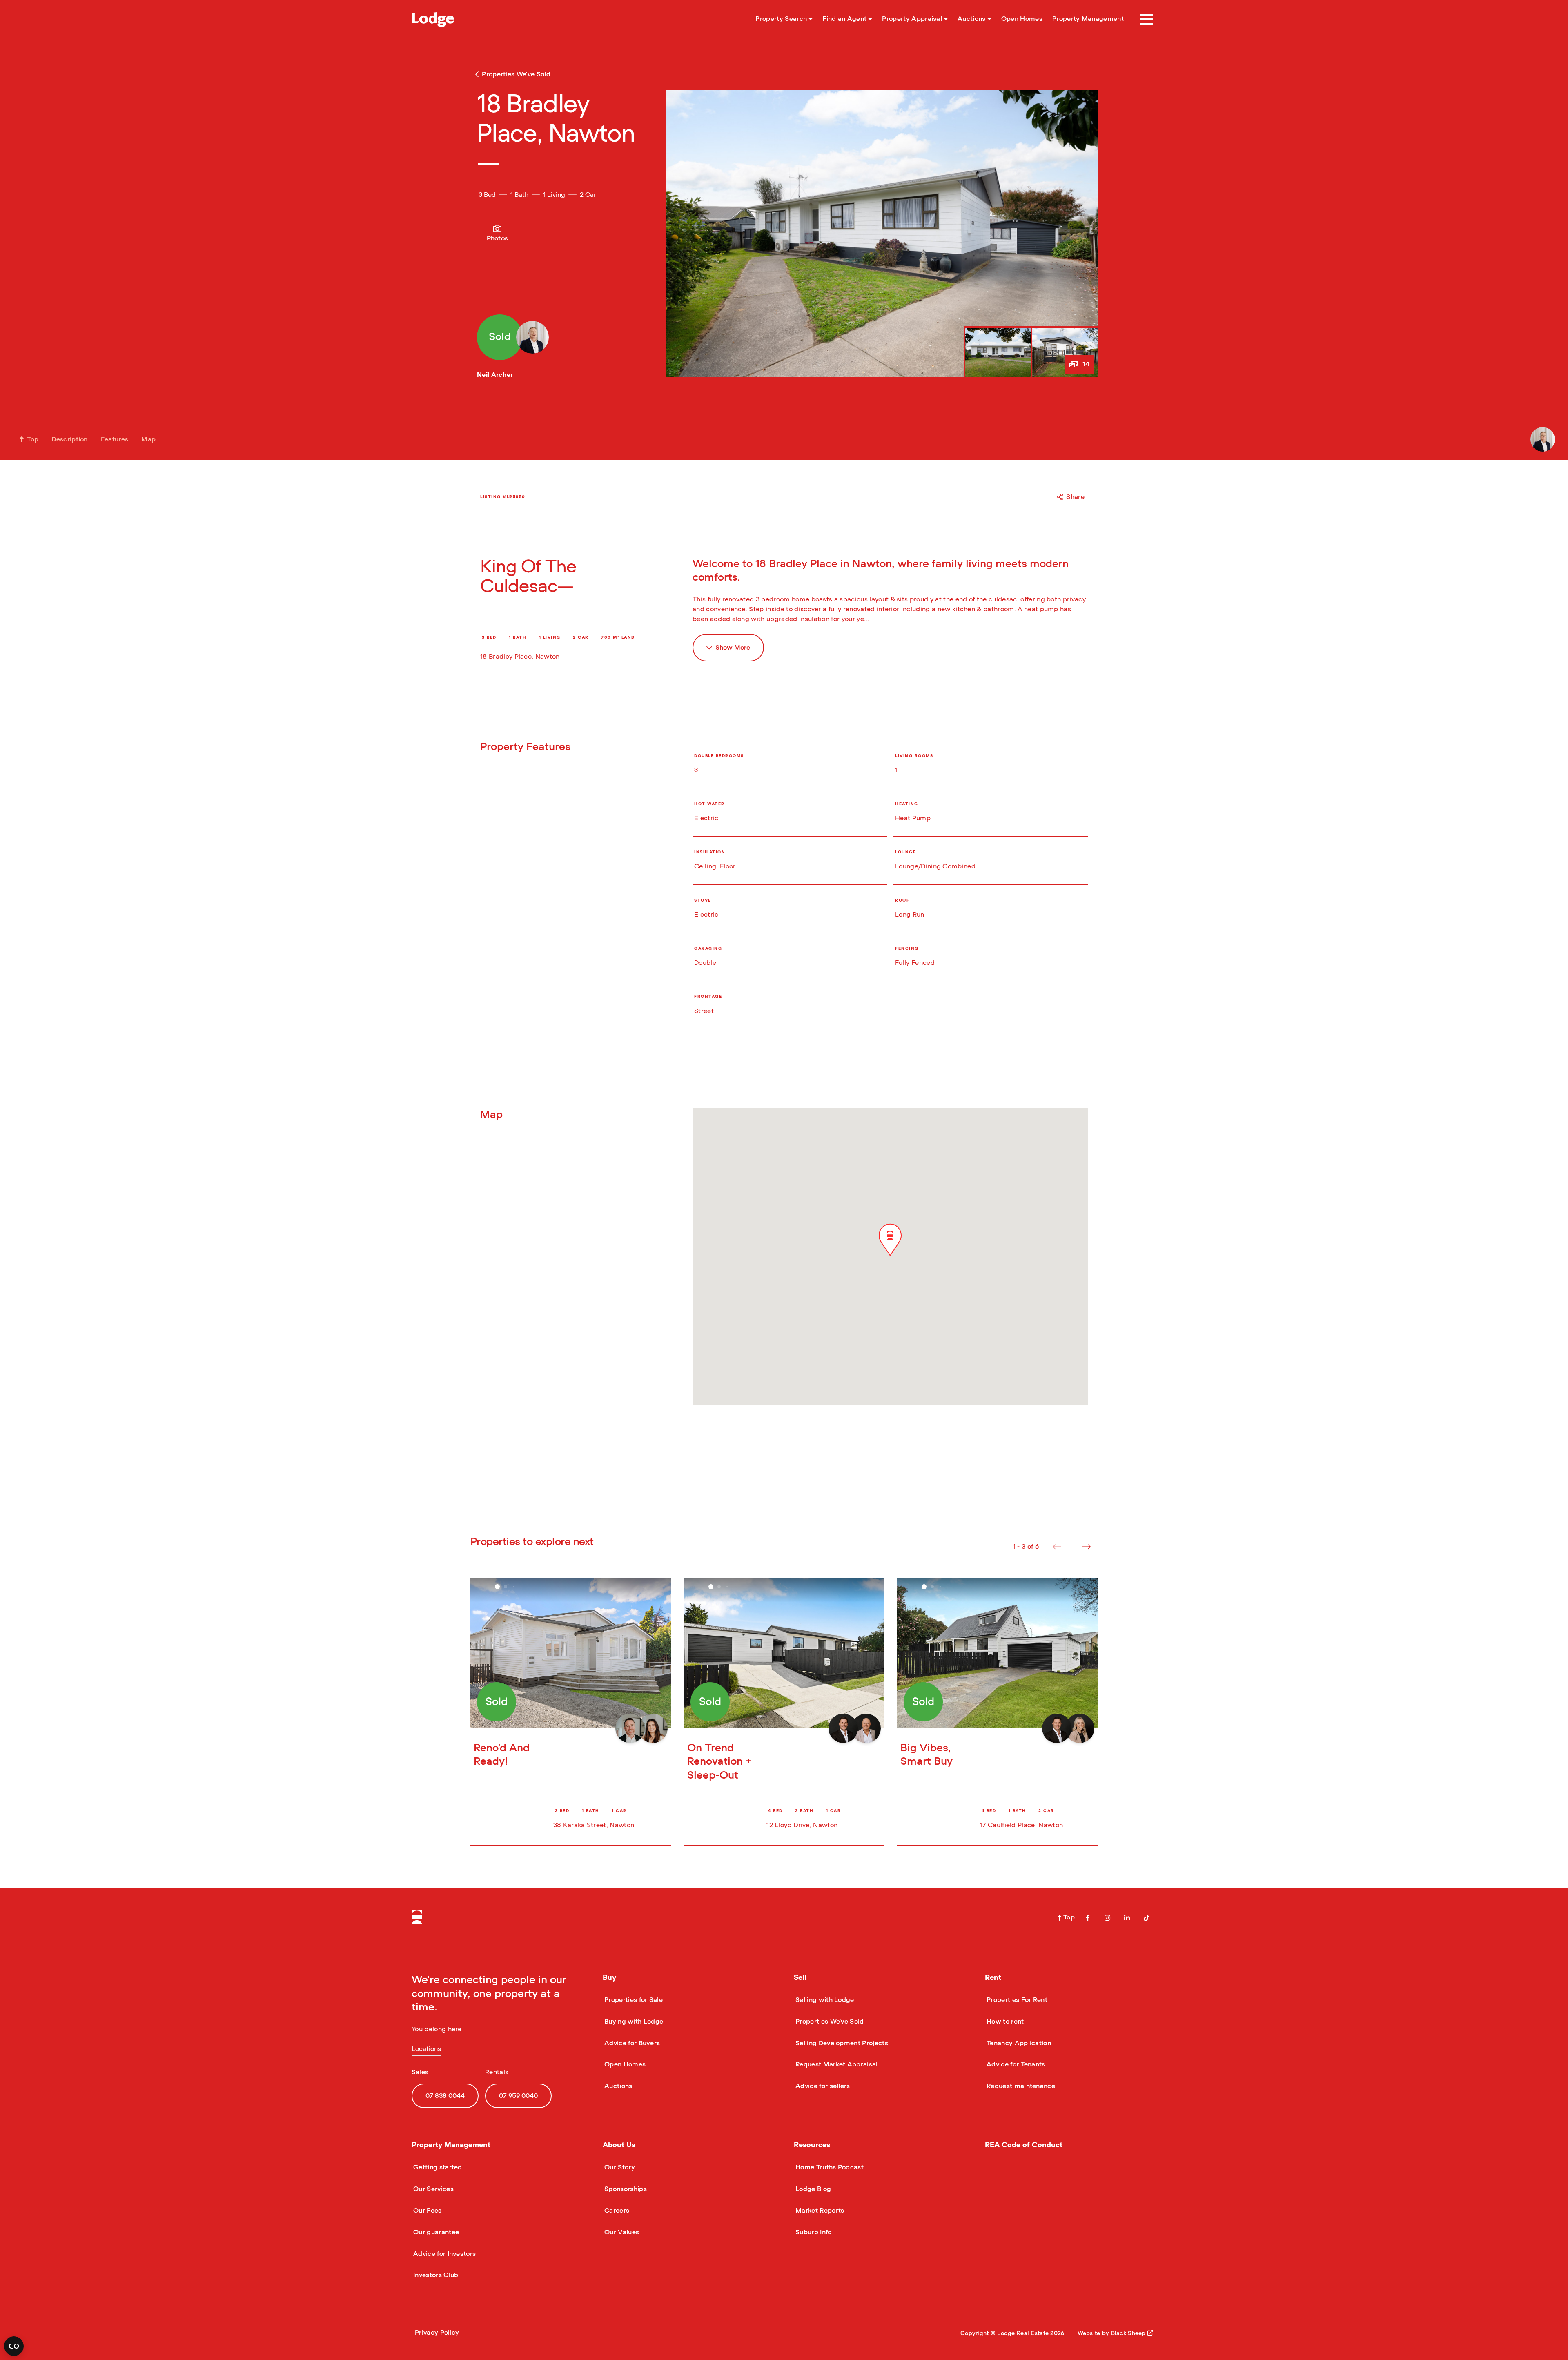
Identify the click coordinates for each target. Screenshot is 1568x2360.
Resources (812, 2145)
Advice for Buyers (631, 2043)
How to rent (1004, 2022)
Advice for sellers (822, 2086)
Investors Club (435, 2275)
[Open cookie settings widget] (14, 2346)
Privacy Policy (437, 2333)
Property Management (451, 2145)
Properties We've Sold (829, 2022)
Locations (426, 2049)
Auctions (618, 2086)
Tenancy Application (1018, 2043)
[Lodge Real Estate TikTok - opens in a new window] (1147, 1918)
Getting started (437, 2167)
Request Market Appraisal (836, 2064)
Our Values (621, 2232)
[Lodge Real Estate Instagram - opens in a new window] (1107, 1918)
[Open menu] (1147, 20)
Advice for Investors (444, 2254)
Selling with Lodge (824, 2000)
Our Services (433, 2189)
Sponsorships (625, 2189)
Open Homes (624, 2064)
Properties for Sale (633, 2000)
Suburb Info (813, 2232)
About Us (619, 2145)
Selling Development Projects (841, 2043)
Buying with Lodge (633, 2022)
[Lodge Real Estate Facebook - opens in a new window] (1088, 1918)
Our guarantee (435, 2232)
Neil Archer (495, 375)
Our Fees (427, 2211)
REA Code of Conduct (1024, 2145)
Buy (609, 1978)
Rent (993, 1978)
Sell (800, 1978)
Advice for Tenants (1015, 2064)
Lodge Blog (812, 2189)
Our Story (619, 2167)
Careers (616, 2211)
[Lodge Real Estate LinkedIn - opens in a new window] (1127, 1918)
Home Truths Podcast (829, 2167)
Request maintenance (1020, 2086)
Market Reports (819, 2211)
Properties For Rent (1016, 2000)
